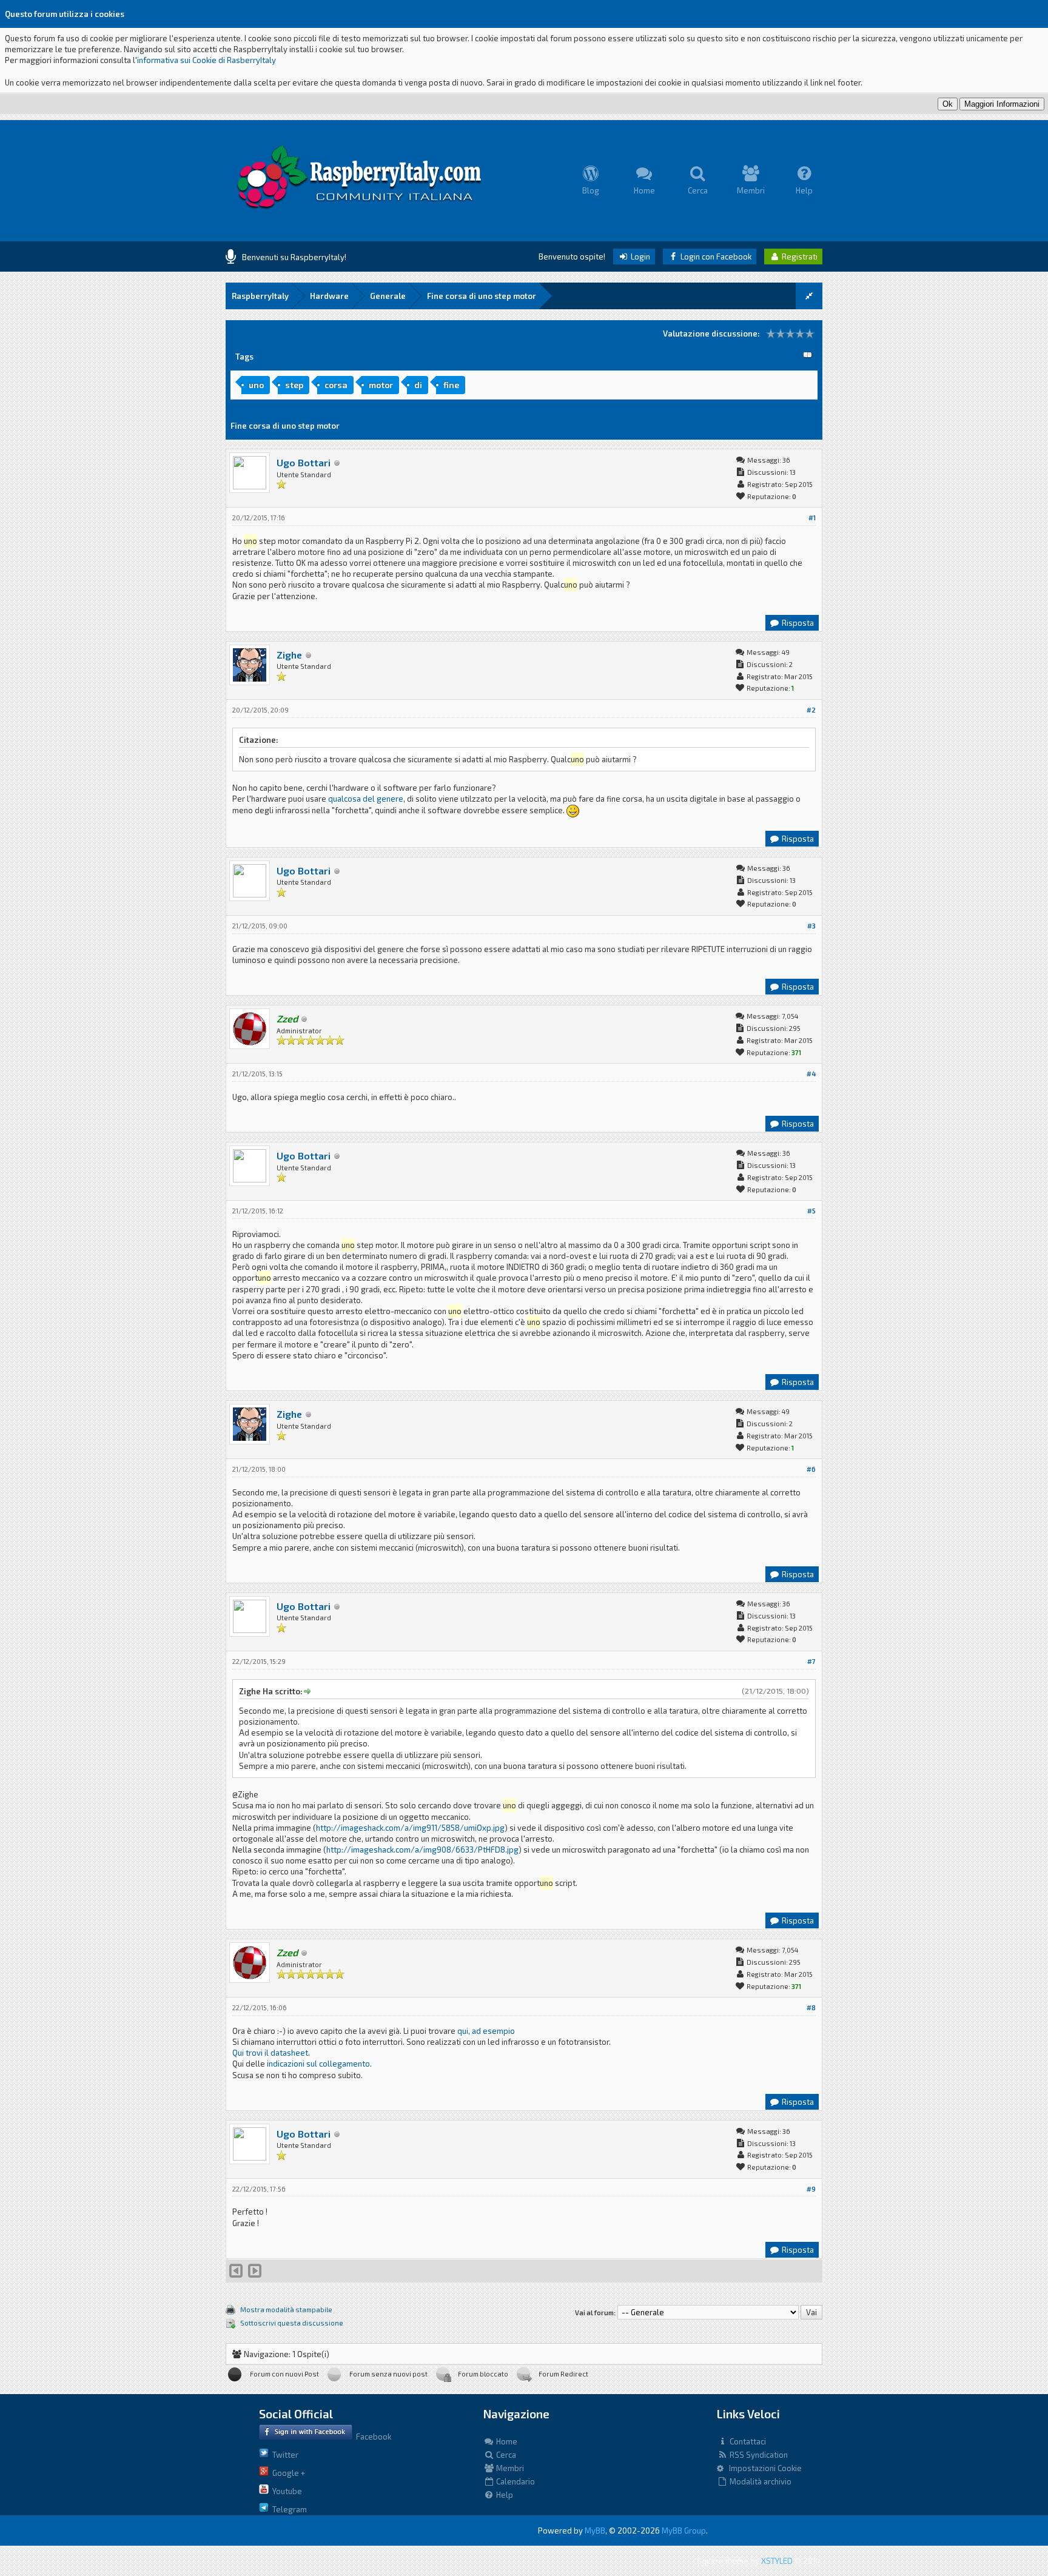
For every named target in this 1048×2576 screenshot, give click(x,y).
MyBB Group (684, 2531)
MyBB (595, 2531)
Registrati (799, 257)
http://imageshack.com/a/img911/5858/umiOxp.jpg (410, 1828)
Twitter (284, 2455)
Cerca (505, 2455)
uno (256, 385)
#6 (811, 1469)
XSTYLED (777, 2561)
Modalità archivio (760, 2481)
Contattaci (747, 2441)
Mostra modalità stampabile (286, 2309)
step (294, 385)
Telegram (288, 2509)
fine (451, 385)
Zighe (289, 655)
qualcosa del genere (366, 799)
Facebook (372, 2437)
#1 (812, 518)
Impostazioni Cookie (763, 2468)
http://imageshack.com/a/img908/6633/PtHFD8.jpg (422, 1850)
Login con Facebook (715, 257)
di (418, 385)
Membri (509, 2468)
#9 (811, 2189)
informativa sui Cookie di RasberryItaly (207, 60)
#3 (811, 926)
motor (381, 385)
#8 (811, 2007)
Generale (388, 296)
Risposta (797, 623)
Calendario (515, 2481)
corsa (336, 385)
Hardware (329, 296)
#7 (811, 1661)
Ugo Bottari (304, 462)
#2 (811, 710)
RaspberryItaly (260, 296)
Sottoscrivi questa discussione (292, 2323)
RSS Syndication (758, 2455)
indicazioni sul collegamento (318, 2064)
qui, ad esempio (486, 2031)
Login (640, 257)
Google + (287, 2473)
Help (504, 2495)
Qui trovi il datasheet (270, 2053)
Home (506, 2441)
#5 (811, 1211)
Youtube (285, 2491)
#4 (811, 1074)
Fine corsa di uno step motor (482, 296)
